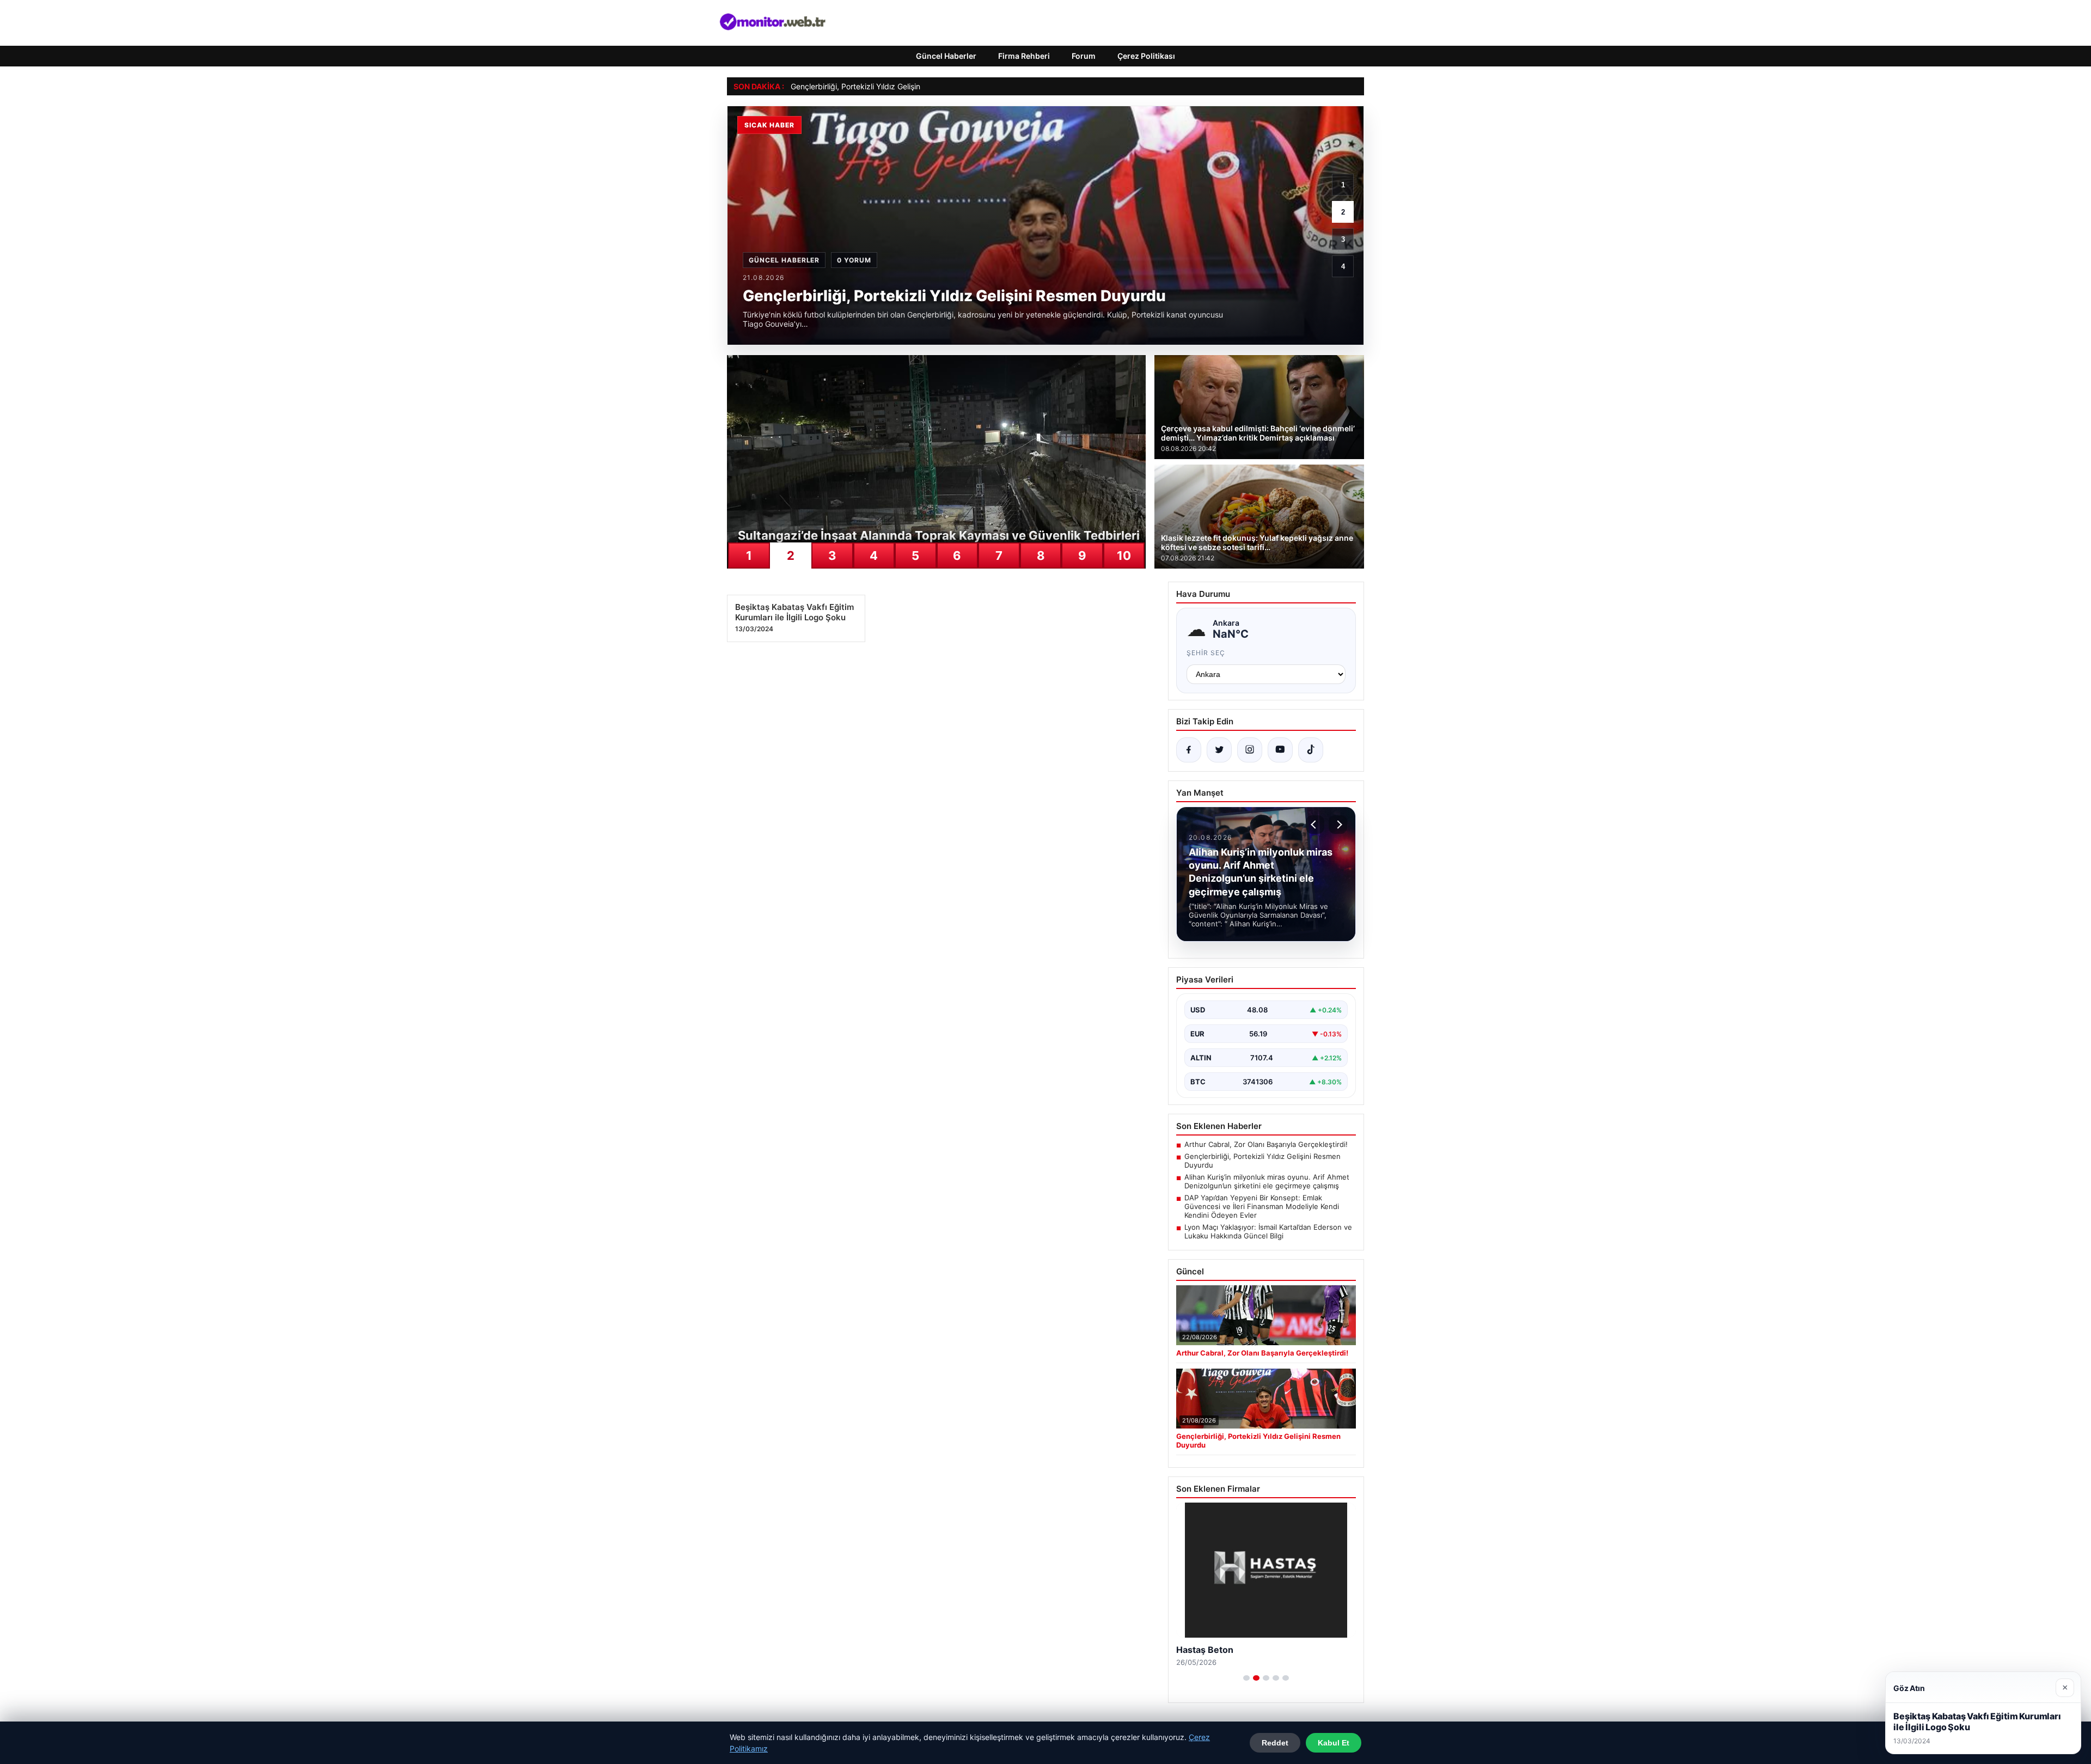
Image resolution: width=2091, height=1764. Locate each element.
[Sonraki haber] (1338, 825)
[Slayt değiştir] (1246, 1678)
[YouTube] (1280, 750)
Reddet (1275, 1743)
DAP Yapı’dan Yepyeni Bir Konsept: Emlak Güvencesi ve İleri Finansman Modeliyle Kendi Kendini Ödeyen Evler (1262, 1206)
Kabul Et (1334, 1743)
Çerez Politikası (1146, 56)
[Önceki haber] (1315, 825)
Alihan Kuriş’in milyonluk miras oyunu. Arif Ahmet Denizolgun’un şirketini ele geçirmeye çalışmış (1267, 1181)
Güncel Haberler (946, 56)
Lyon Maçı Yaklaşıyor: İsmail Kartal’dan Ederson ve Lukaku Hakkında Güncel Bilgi (1268, 1231)
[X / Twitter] (1219, 750)
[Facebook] (1189, 750)
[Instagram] (1250, 750)
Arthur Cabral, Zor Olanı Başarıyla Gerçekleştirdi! (1266, 1144)
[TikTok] (1311, 750)
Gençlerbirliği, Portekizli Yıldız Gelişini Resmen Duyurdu (888, 86)
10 (1124, 556)
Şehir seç (1206, 653)
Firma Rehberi (1024, 56)
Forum (1084, 56)
